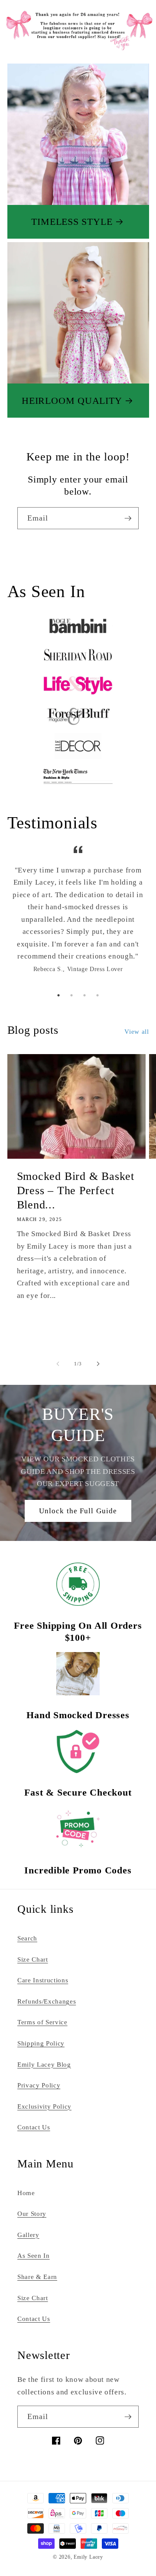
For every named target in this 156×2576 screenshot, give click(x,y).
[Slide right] (98, 1364)
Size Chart (33, 1959)
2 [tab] (71, 995)
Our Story (32, 2213)
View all (136, 1031)
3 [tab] (84, 995)
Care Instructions (43, 1980)
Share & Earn (37, 2277)
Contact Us (34, 2127)
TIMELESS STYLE (72, 222)
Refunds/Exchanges (47, 2001)
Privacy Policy (39, 2085)
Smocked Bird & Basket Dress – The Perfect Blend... (76, 1190)
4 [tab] (97, 995)
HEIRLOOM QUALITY (72, 401)
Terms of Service (42, 2022)
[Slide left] (58, 1364)
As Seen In (34, 2255)
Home (26, 2193)
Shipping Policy (41, 2043)
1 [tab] (58, 995)
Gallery (28, 2235)
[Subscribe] (128, 518)
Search (27, 1938)
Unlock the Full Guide (78, 1511)
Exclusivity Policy (44, 2106)
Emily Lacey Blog (44, 2064)
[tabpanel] (78, 915)
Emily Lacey (88, 2557)
